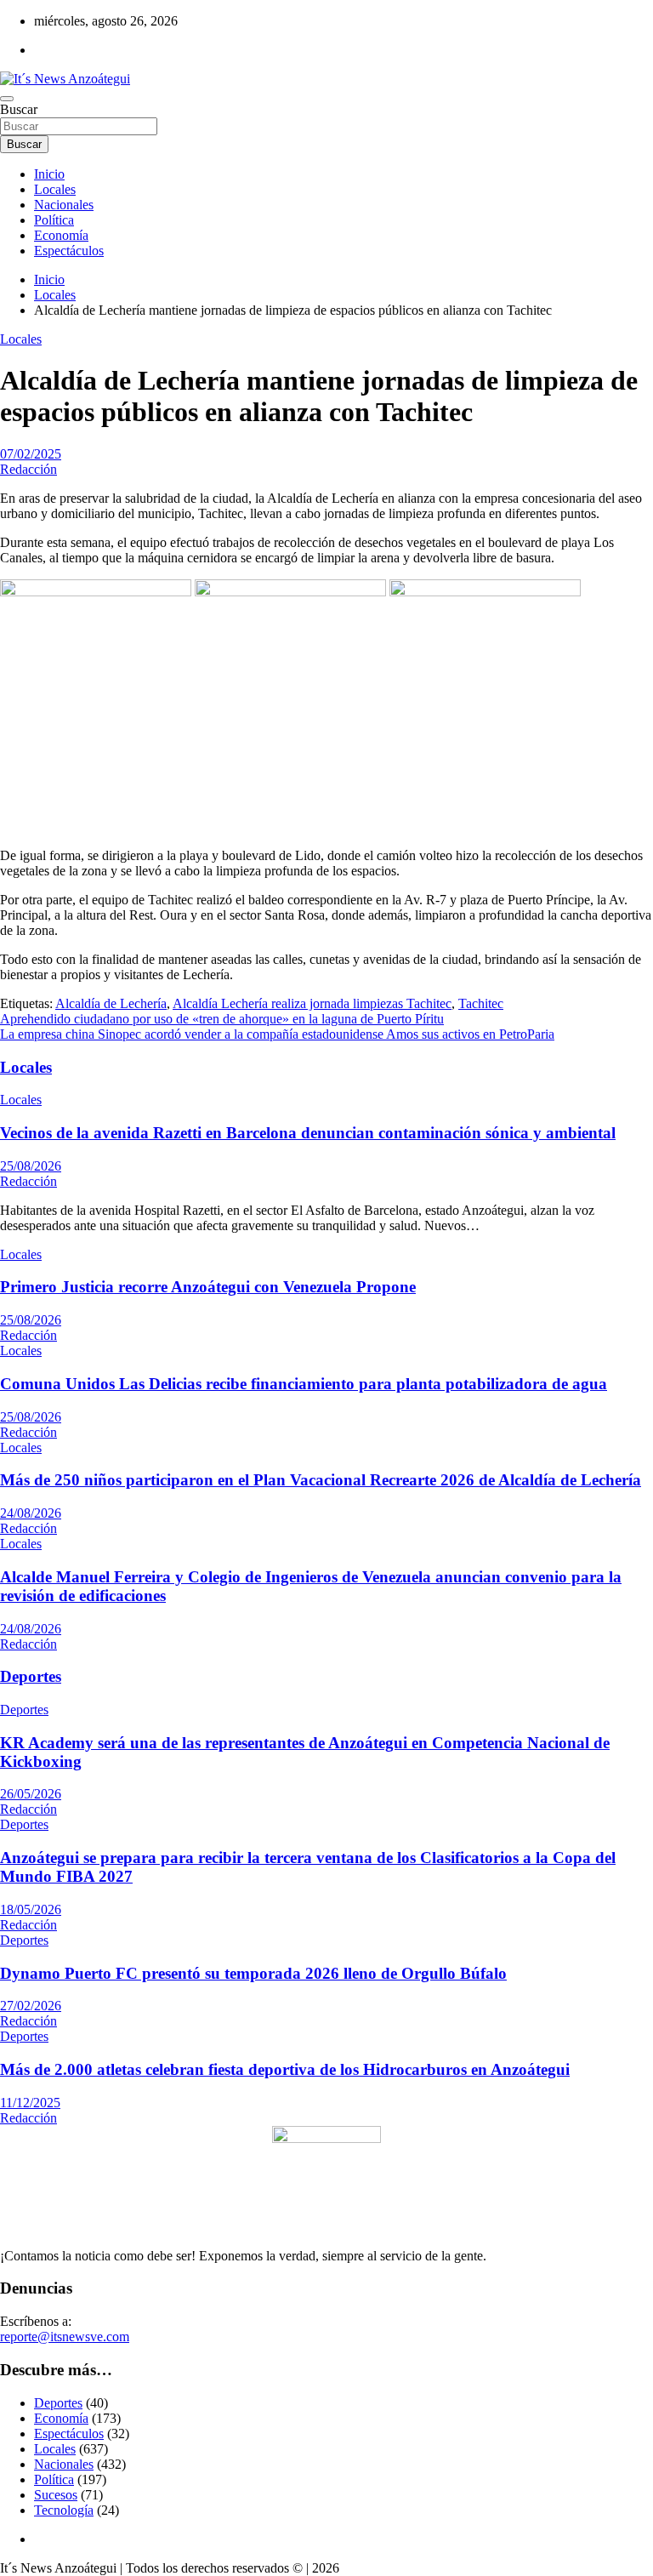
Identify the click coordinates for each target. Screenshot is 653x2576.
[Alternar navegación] (7, 99)
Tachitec (481, 1003)
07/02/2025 (31, 454)
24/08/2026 (31, 1513)
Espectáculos (69, 251)
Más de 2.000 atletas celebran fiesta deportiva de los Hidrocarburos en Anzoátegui (285, 2069)
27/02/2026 (31, 2006)
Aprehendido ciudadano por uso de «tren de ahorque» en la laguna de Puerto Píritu (222, 1019)
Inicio (49, 174)
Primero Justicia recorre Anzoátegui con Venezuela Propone (208, 1287)
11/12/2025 (30, 2103)
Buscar (19, 109)
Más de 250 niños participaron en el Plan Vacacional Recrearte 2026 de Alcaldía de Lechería (321, 1480)
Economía (61, 235)
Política (54, 220)
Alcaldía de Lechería (111, 1003)
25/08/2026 (31, 1166)
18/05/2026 (31, 1909)
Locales (55, 189)
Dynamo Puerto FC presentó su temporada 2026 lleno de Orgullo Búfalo (253, 1973)
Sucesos (56, 2495)
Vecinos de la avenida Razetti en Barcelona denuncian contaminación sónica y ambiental (308, 1133)
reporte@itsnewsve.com (65, 2337)
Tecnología (64, 2510)
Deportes (31, 1676)
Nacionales (64, 205)
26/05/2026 (31, 1794)
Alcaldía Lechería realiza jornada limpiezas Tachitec (312, 1003)
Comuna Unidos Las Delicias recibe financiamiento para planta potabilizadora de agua (304, 1384)
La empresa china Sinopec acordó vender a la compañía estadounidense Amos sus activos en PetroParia (277, 1034)
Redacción (28, 469)
